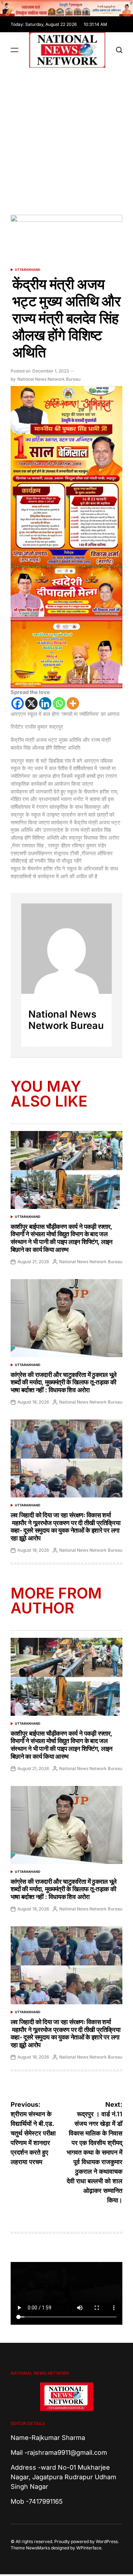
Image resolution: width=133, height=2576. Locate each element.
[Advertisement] (66, 138)
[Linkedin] (45, 703)
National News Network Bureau (49, 379)
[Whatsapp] (59, 703)
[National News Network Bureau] (66, 949)
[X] (31, 703)
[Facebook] (18, 703)
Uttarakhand (28, 270)
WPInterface (89, 2548)
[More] (73, 703)
